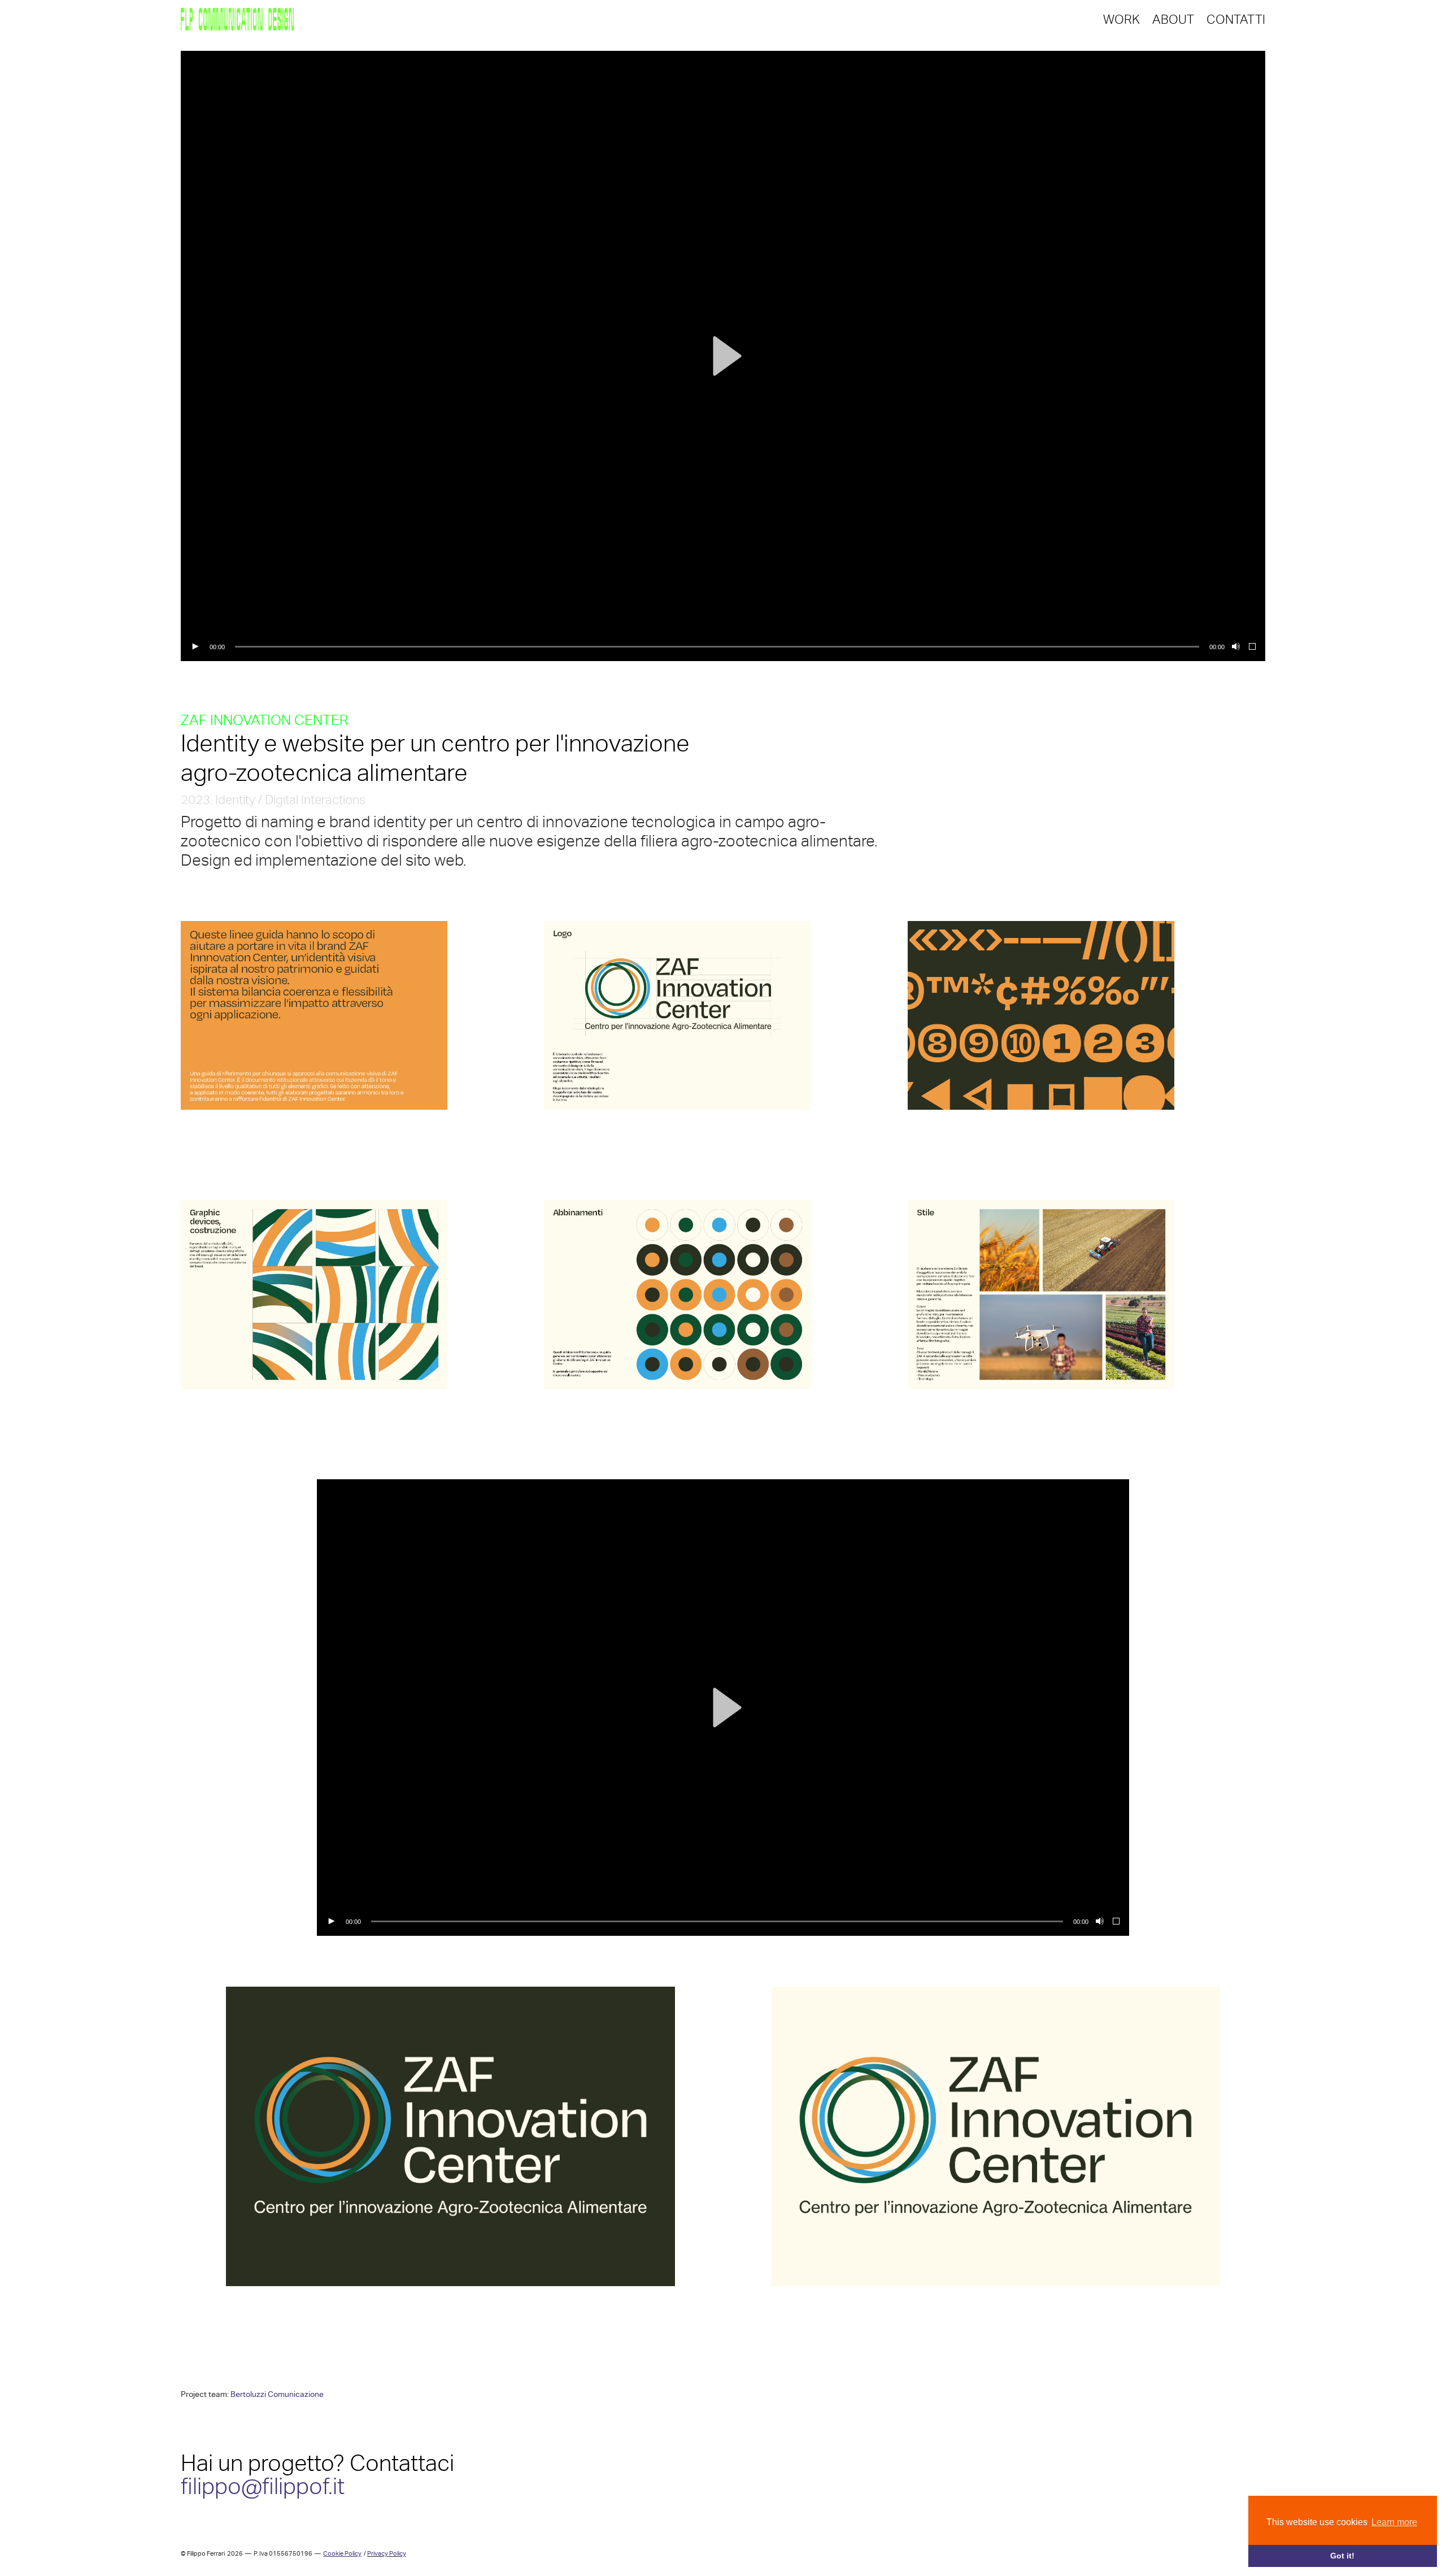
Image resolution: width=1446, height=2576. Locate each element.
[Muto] (1235, 647)
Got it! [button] (1342, 2556)
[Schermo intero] (1253, 647)
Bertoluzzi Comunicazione (277, 2394)
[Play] (195, 647)
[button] (723, 356)
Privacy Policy (387, 2554)
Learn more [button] (1394, 2522)
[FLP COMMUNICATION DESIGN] (237, 20)
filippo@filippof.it (263, 2486)
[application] (723, 356)
